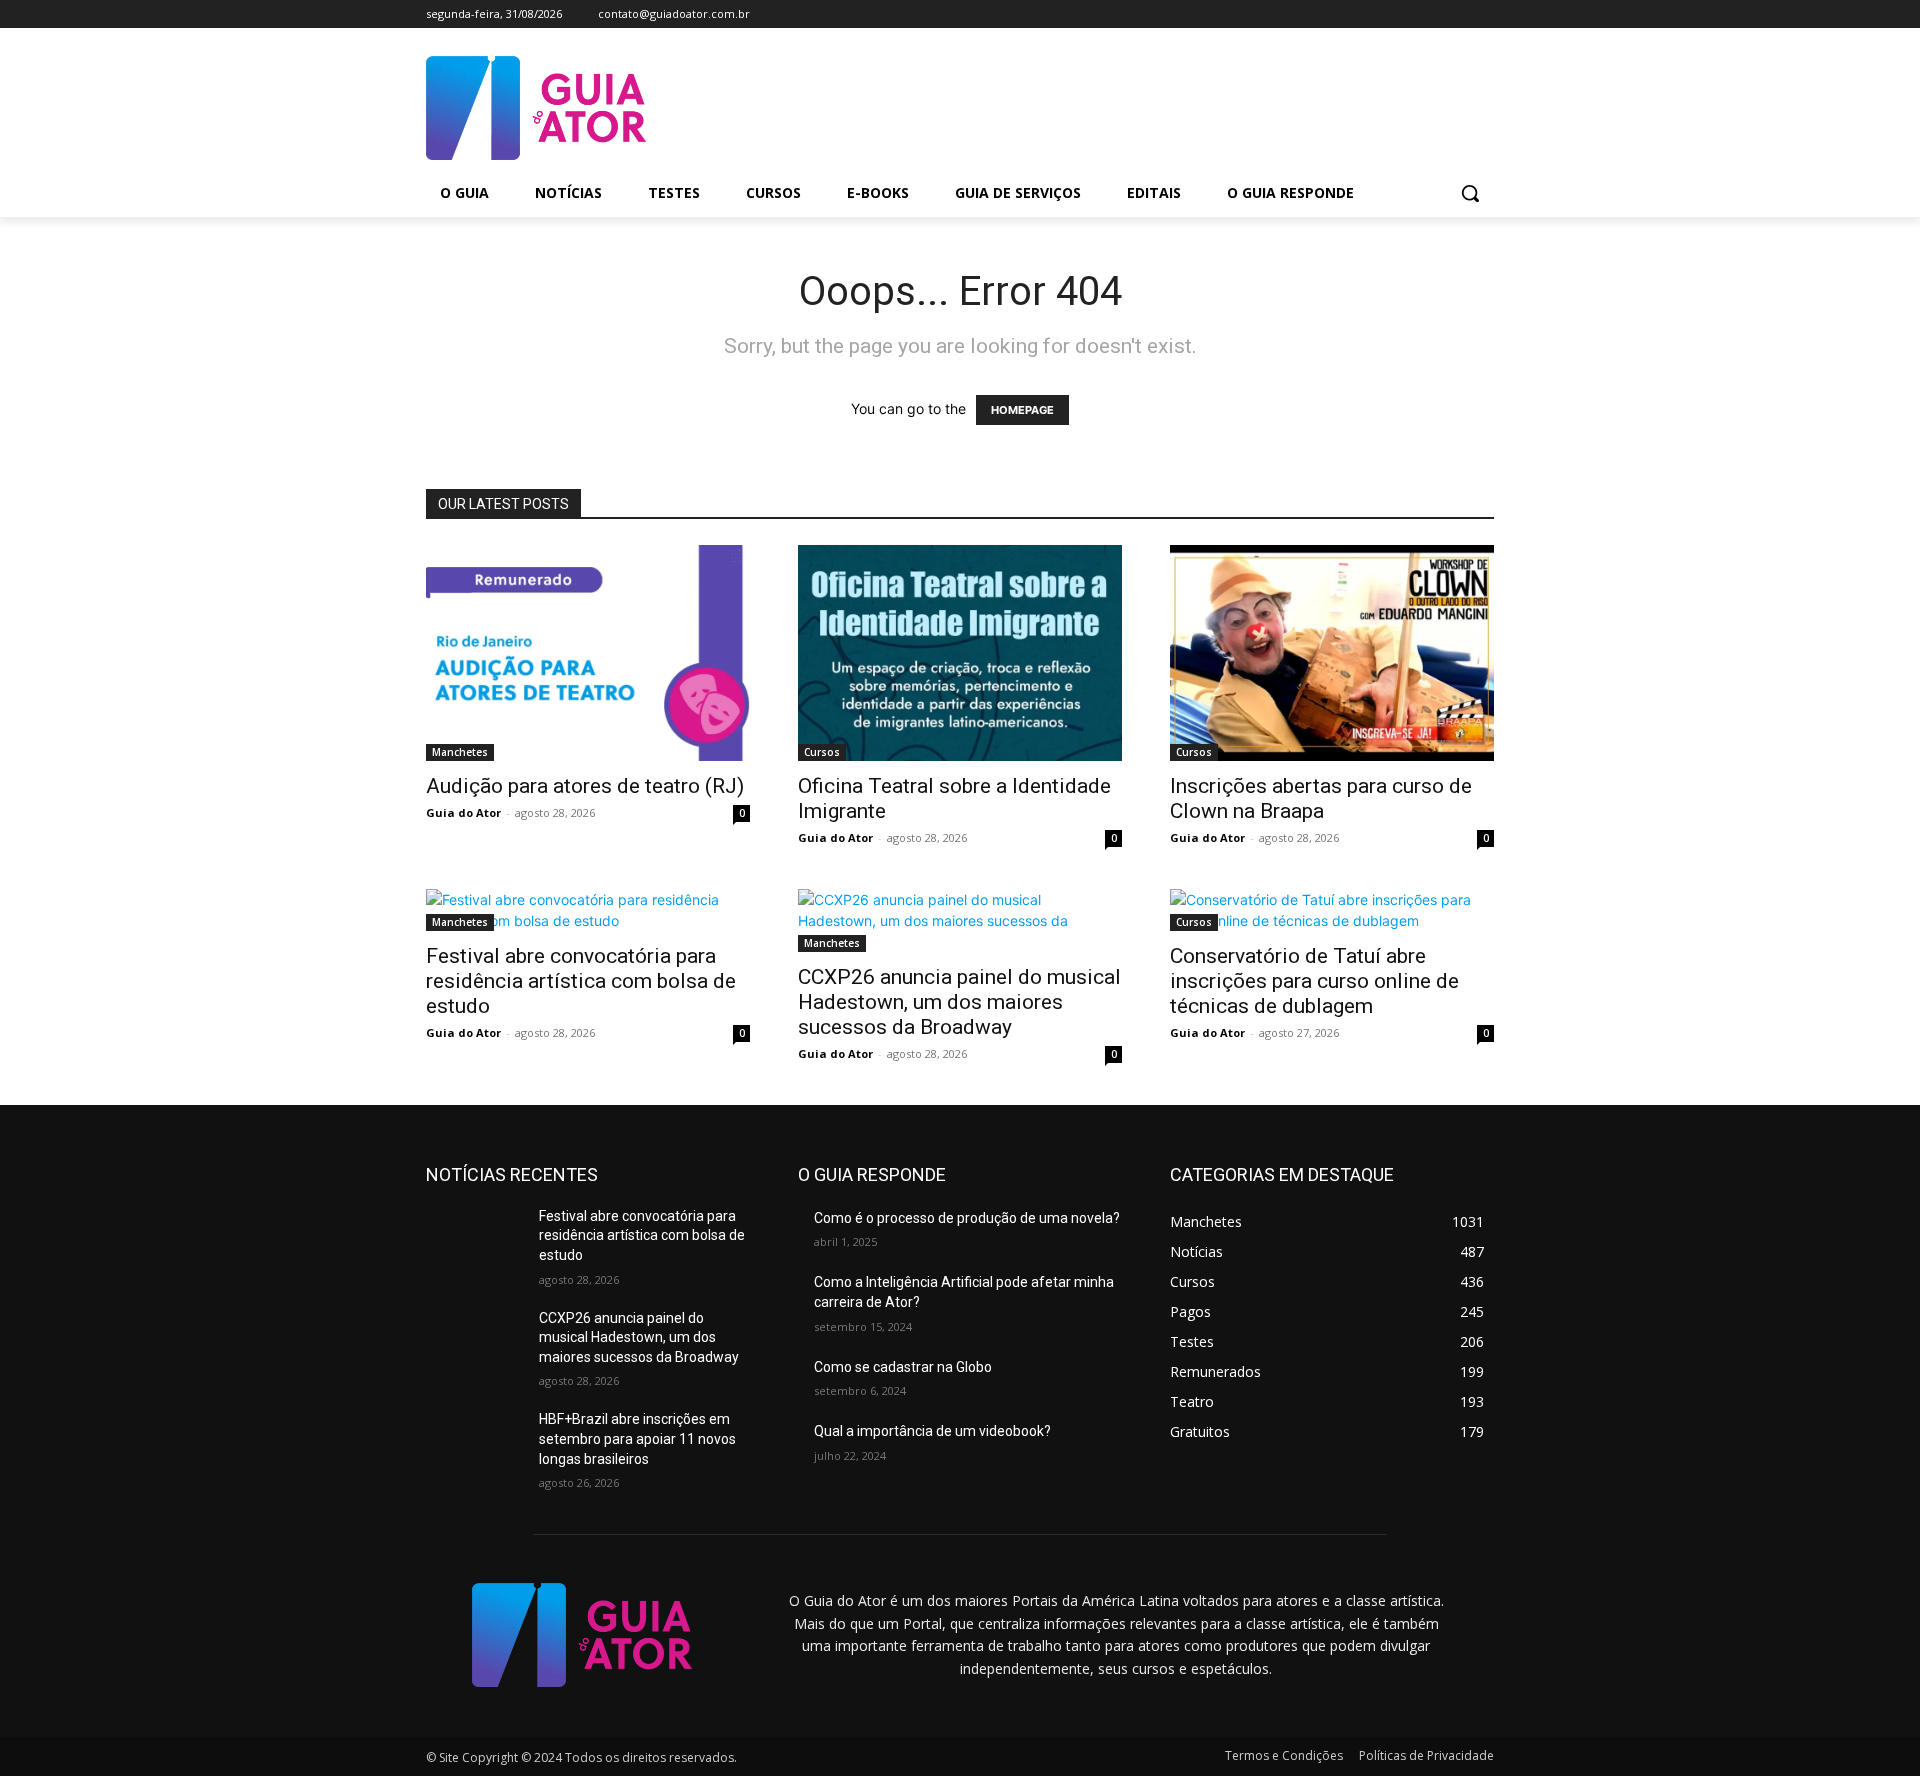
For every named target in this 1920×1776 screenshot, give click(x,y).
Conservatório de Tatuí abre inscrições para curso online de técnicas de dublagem (1314, 981)
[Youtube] (1482, 14)
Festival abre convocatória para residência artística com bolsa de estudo (581, 981)
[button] (1470, 193)
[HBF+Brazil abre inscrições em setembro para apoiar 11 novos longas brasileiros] (474, 1444)
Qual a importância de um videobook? (932, 1431)
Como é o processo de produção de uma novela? (967, 1218)
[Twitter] (1454, 14)
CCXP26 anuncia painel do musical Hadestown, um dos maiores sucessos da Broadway (959, 1002)
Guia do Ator (463, 812)
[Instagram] (1427, 14)
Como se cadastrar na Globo (903, 1367)
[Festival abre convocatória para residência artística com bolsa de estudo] (588, 910)
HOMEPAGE (1022, 410)
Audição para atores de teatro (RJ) (585, 786)
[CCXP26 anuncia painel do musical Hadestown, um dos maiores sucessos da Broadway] (960, 920)
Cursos (822, 752)
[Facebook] (1399, 14)
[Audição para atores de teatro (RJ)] (588, 653)
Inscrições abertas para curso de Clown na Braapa (1321, 798)
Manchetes (460, 752)
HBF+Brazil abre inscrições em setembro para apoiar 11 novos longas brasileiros (637, 1438)
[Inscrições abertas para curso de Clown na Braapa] (1332, 653)
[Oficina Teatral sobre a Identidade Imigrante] (960, 653)
